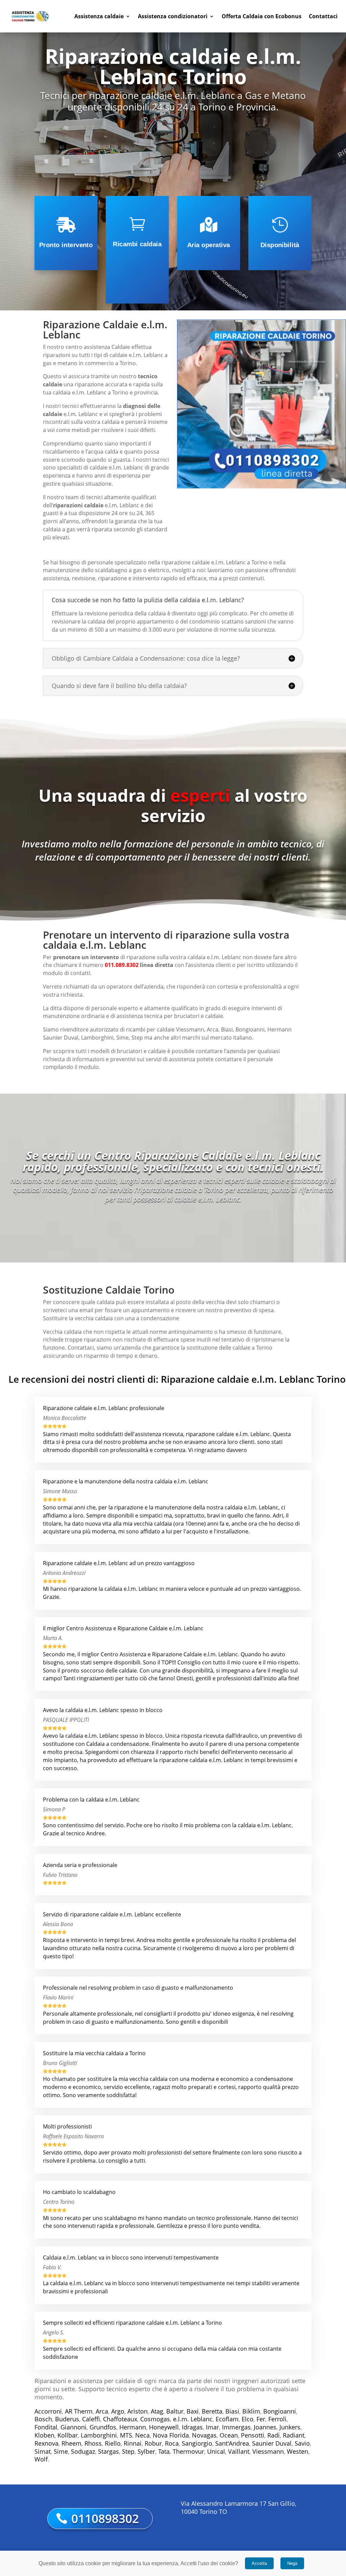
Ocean (229, 2435)
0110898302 (105, 2518)
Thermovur (188, 2451)
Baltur (175, 2411)
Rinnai (133, 2443)
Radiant (294, 2435)
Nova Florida (171, 2435)
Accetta (259, 2563)
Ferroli (277, 2419)
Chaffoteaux (120, 2419)
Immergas (236, 2427)
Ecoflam (227, 2419)
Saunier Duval (272, 2443)
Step (128, 2451)
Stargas (108, 2451)
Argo (118, 2411)
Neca (142, 2435)
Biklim (251, 2411)
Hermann (133, 2427)
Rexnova (46, 2443)
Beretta (212, 2411)
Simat (43, 2451)
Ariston (138, 2411)
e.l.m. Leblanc (193, 2419)
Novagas (204, 2435)
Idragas (192, 2427)
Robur (153, 2443)
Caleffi (91, 2419)
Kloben (44, 2435)
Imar (212, 2427)
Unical (216, 2451)
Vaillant (239, 2451)
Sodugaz (83, 2451)
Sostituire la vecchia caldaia (78, 1318)
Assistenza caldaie (99, 16)
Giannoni (73, 2427)
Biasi (232, 2411)
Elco (248, 2419)
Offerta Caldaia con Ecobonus (262, 16)
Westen (298, 2451)
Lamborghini (99, 2435)
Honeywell (164, 2427)
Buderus (67, 2419)
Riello (113, 2443)
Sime (61, 2451)
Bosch (43, 2419)
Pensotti (253, 2435)
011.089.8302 (122, 965)
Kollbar (68, 2435)
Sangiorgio (197, 2443)
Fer (261, 2419)
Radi (274, 2435)
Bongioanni (280, 2411)
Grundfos (103, 2427)
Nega (292, 2563)
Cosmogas (155, 2419)
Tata (164, 2451)
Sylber (146, 2451)
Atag (157, 2411)
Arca (102, 2411)
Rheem (71, 2443)
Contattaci (323, 16)
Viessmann (268, 2451)
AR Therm (79, 2411)
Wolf (41, 2459)
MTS (126, 2435)
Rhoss (93, 2443)
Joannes (265, 2427)
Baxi (193, 2411)
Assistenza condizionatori (173, 16)
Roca (172, 2443)
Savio (302, 2443)
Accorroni (48, 2411)
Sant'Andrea (232, 2443)
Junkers (290, 2427)
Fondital (46, 2427)
